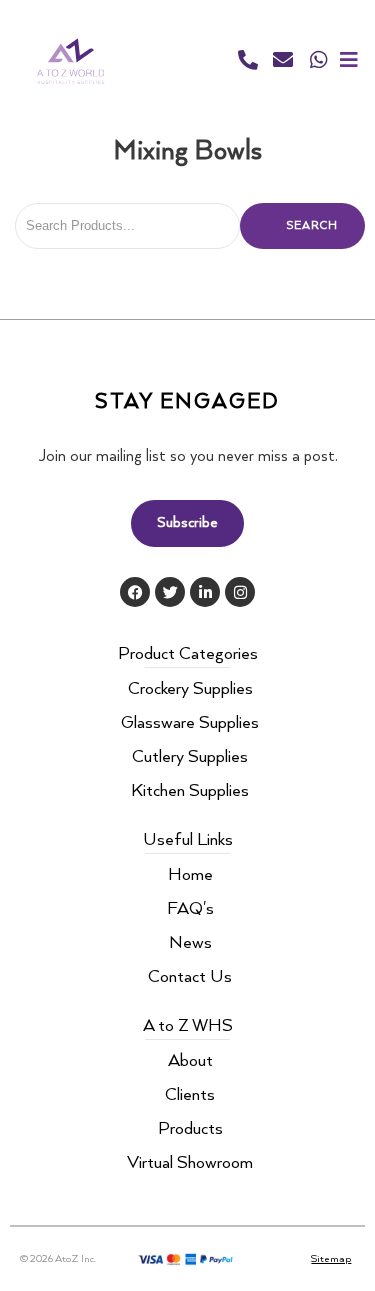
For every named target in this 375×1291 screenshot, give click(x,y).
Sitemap (331, 1259)
